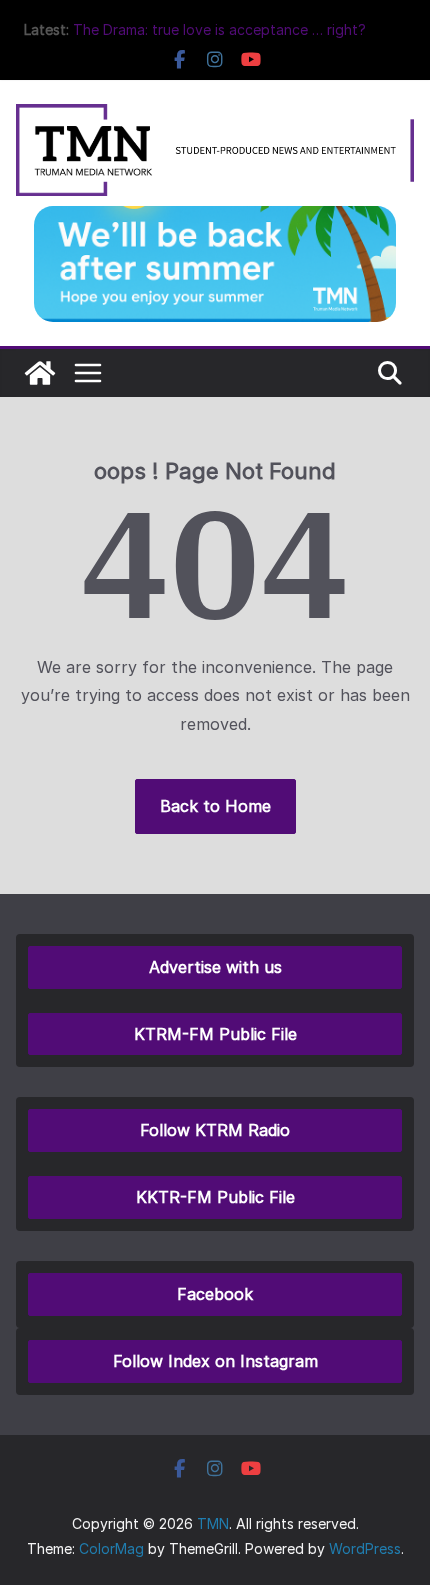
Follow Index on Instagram (215, 1361)
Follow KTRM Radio (215, 1130)
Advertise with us (215, 967)
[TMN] (40, 373)
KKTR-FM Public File (215, 1197)
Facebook (215, 1294)
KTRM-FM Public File (215, 1034)
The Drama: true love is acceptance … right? (219, 29)
